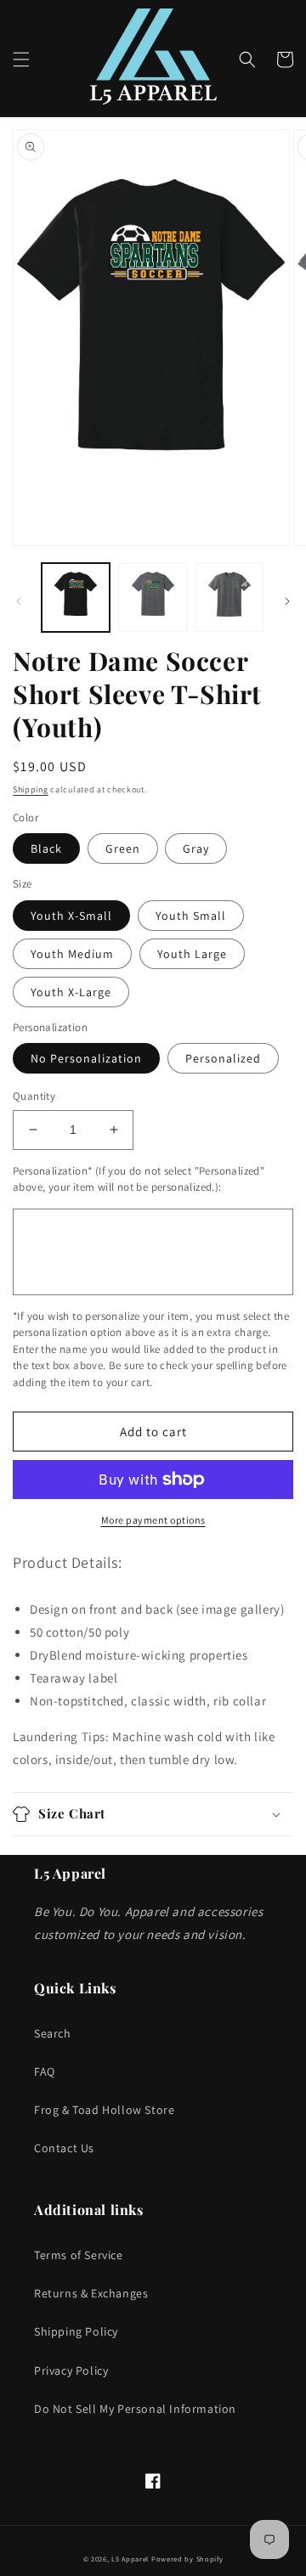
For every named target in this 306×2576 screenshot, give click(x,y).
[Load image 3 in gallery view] (229, 597)
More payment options (153, 1520)
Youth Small (191, 916)
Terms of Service (79, 2255)
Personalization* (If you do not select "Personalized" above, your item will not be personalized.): (139, 1179)
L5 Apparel (130, 2559)
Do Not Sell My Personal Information (135, 2409)
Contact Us (64, 2148)
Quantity (34, 1096)
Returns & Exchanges (91, 2293)
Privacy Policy (71, 2370)
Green (123, 848)
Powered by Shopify (187, 2559)
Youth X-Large (71, 992)
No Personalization (86, 1058)
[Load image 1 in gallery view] (76, 597)
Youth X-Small (71, 916)
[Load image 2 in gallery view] (152, 597)
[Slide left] (19, 601)
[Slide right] (287, 601)
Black (46, 848)
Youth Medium (72, 954)
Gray (196, 848)
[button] (21, 59)
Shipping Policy (76, 2331)
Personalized (223, 1058)
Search (53, 2033)
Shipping (31, 789)
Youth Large (192, 954)
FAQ (45, 2072)
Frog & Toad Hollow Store (104, 2110)
